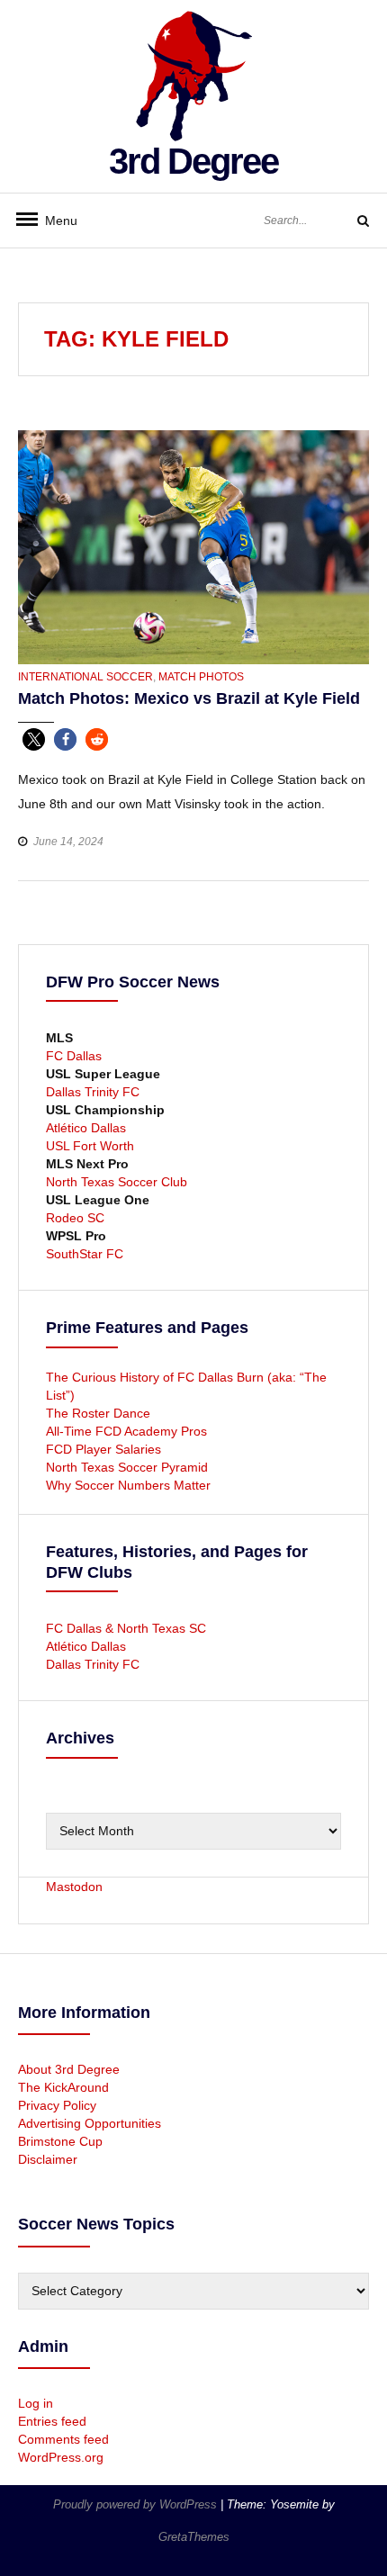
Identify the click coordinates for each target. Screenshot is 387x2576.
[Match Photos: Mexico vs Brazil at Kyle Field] (193, 546)
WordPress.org (61, 2457)
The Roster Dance (100, 1413)
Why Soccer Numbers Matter (128, 1485)
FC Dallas (74, 1056)
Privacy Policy (57, 2105)
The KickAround (63, 2087)
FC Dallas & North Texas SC (126, 1628)
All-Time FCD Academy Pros (126, 1431)
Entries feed (52, 2421)
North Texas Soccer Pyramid (127, 1467)
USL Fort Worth (90, 1146)
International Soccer (85, 677)
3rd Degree (193, 161)
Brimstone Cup (60, 2141)
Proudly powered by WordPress (137, 2504)
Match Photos (201, 677)
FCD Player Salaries (103, 1449)
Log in (36, 2403)
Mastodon (74, 1887)
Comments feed (63, 2439)
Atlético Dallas (86, 1128)
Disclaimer (48, 2159)
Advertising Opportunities (90, 2123)
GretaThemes (194, 2537)
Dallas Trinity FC (93, 1092)
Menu (54, 221)
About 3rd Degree (69, 2069)
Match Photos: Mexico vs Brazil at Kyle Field (189, 698)
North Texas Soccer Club (117, 1182)
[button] (34, 739)
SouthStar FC (85, 1254)
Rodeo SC (75, 1218)
